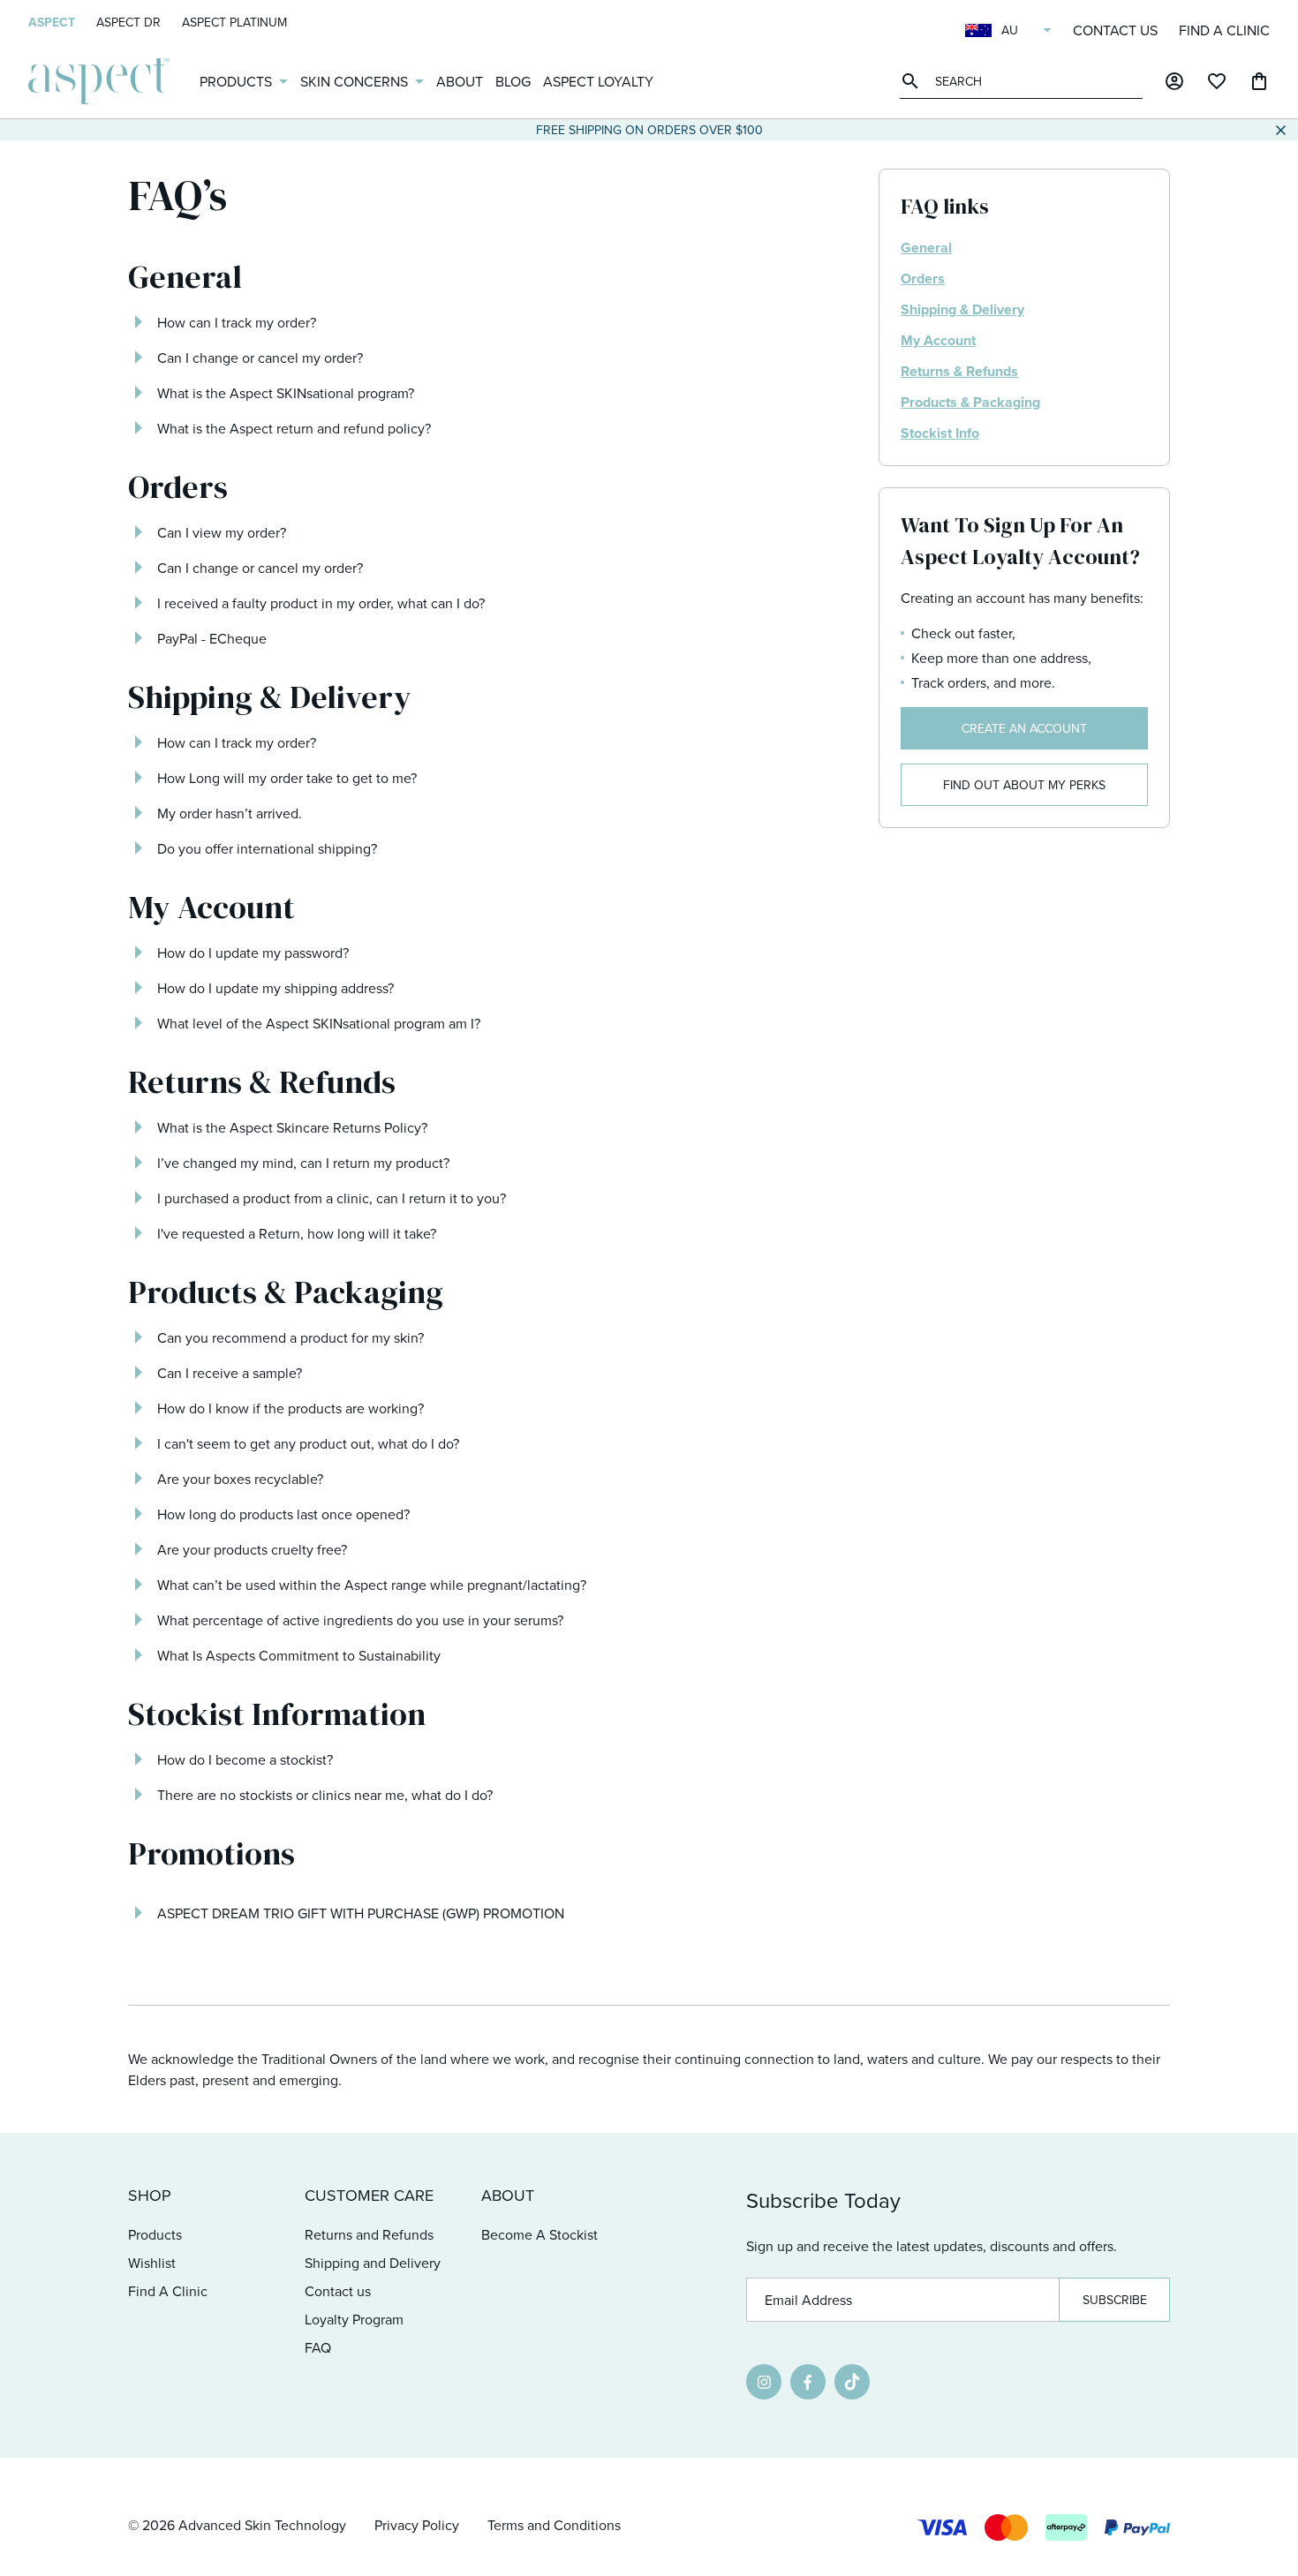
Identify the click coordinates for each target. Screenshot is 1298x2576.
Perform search (913, 81)
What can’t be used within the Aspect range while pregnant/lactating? (372, 1585)
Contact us (1115, 30)
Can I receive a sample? (230, 1373)
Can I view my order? (222, 532)
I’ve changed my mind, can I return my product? (303, 1163)
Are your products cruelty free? (252, 1549)
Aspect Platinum (234, 22)
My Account (938, 340)
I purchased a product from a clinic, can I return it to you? (332, 1198)
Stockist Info (940, 433)
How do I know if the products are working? (291, 1408)
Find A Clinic (1224, 30)
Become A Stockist (540, 2234)
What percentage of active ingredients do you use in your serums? (360, 1620)
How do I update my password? (253, 953)
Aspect (52, 22)
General (926, 248)
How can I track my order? (237, 322)
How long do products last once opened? (283, 1514)
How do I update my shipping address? (275, 988)
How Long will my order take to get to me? (287, 778)
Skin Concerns (354, 81)
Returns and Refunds (369, 2234)
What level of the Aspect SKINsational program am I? (319, 1023)
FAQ (318, 2347)
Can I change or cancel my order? (260, 358)
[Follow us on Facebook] (808, 2382)
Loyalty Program (354, 2319)
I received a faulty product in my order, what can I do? (321, 603)
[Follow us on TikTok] (852, 2382)
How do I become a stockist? (245, 1759)
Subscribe (1115, 2300)
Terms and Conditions (554, 2525)
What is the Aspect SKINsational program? (286, 393)
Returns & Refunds (959, 371)
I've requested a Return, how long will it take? (297, 1233)
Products (236, 81)
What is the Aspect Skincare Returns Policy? (292, 1127)
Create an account (1024, 728)
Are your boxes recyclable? (240, 1479)
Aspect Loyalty (598, 81)
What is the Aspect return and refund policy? (294, 428)
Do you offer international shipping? (267, 848)
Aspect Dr (128, 22)
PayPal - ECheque (212, 638)
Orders (923, 279)
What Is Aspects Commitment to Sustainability (299, 1655)
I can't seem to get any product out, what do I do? (308, 1443)
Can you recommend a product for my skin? (291, 1337)
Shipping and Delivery (373, 2263)
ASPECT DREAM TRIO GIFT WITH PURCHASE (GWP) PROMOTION (361, 1913)
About (460, 81)
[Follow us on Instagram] (764, 2382)
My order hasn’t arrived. (230, 813)
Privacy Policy (417, 2525)
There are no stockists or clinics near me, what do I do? (325, 1795)
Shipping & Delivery (962, 309)
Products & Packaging (970, 402)
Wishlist (152, 2263)
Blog (513, 81)
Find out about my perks (1024, 785)
